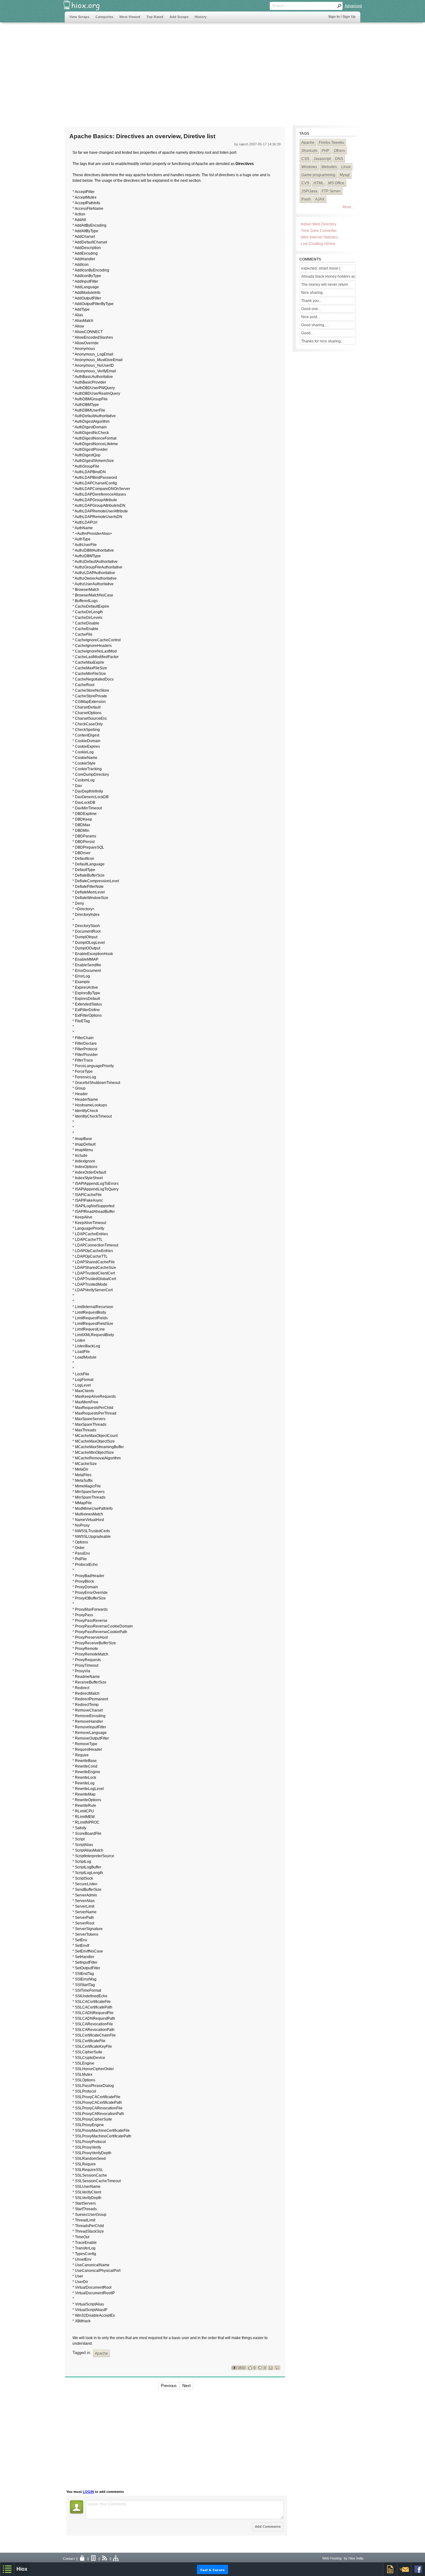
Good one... (311, 309)
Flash (306, 199)
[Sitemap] (116, 2559)
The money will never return (325, 285)
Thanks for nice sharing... (322, 341)
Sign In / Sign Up (342, 16)
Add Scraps (179, 17)
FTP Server (331, 191)
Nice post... (311, 317)
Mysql (345, 175)
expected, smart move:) (321, 268)
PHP (326, 151)
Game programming (318, 175)
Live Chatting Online (318, 244)
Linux (346, 167)
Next (187, 2386)
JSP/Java (309, 191)
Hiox (22, 2569)
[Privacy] (82, 2559)
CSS (305, 159)
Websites (329, 167)
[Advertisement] (178, 71)
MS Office (336, 183)
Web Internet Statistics (320, 237)
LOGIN (88, 2492)
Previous (169, 2386)
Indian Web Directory (319, 224)
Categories (104, 17)
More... (348, 207)
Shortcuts (309, 151)
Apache (101, 2353)
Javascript (322, 159)
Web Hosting (332, 2558)
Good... (307, 333)
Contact (69, 2559)
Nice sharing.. (313, 293)
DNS (339, 159)
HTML (319, 183)
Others (339, 151)
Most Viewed (130, 17)
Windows (309, 167)
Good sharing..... (315, 325)
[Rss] (105, 2559)
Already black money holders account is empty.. (328, 276)
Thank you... (311, 301)
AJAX (320, 199)
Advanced (353, 6)
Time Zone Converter (319, 231)
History (201, 17)
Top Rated (155, 17)
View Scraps (79, 17)
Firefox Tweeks (332, 143)
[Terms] (94, 2559)
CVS (305, 183)
